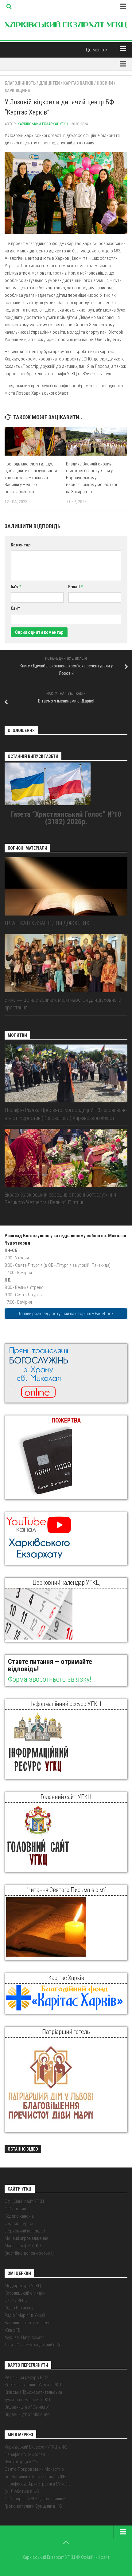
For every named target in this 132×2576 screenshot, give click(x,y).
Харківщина (17, 91)
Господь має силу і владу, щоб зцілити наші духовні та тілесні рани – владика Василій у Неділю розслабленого (31, 478)
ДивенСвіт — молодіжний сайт (33, 2345)
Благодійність (20, 83)
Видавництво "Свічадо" (27, 2407)
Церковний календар (25, 2231)
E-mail (75, 587)
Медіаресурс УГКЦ (23, 2286)
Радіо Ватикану (19, 2308)
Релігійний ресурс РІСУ (27, 2377)
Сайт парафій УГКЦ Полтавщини (35, 2499)
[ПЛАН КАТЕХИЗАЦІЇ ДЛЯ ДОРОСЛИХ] (66, 886)
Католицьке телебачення (29, 2323)
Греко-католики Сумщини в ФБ (33, 2506)
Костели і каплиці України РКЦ (33, 2385)
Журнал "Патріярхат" (24, 2337)
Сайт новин (15, 2209)
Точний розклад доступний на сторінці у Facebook (66, 1314)
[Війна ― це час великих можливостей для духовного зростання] (66, 963)
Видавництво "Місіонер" (28, 2414)
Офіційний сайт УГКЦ (24, 2201)
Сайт (16, 608)
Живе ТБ (13, 2330)
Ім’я (16, 587)
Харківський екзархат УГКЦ (43, 124)
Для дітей (49, 83)
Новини (105, 83)
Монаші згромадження (26, 2238)
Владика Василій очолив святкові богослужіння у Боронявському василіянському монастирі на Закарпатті (91, 478)
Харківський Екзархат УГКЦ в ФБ (36, 2447)
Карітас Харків (78, 83)
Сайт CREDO (16, 2300)
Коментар (21, 545)
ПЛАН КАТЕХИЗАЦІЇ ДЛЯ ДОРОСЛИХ (47, 923)
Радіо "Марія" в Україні (26, 2315)
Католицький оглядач (25, 2293)
